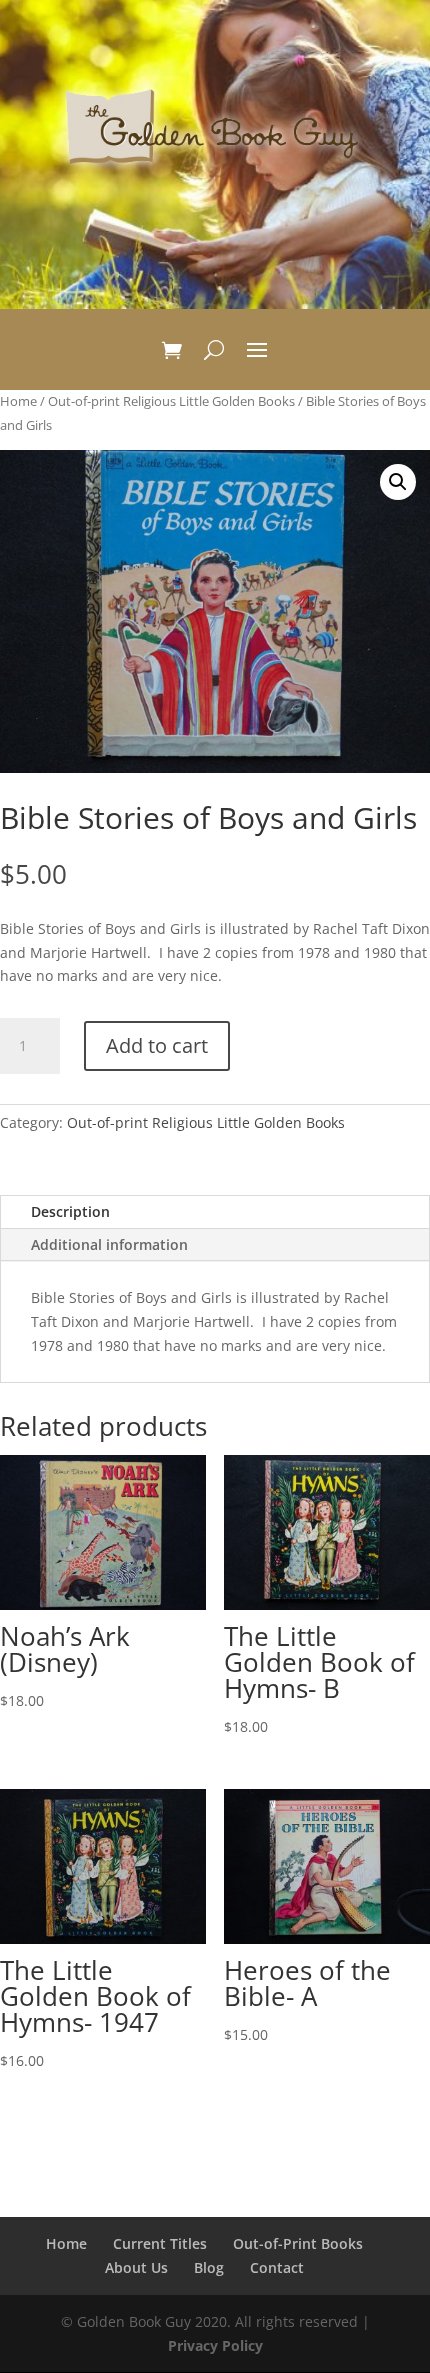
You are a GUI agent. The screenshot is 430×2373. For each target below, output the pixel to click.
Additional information (109, 1244)
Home (18, 401)
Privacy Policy (215, 2345)
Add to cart (157, 1045)
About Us (136, 2267)
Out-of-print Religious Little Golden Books (171, 401)
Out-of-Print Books (298, 2243)
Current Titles (160, 2243)
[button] (398, 482)
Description (70, 1211)
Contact (277, 2267)
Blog (209, 2267)
